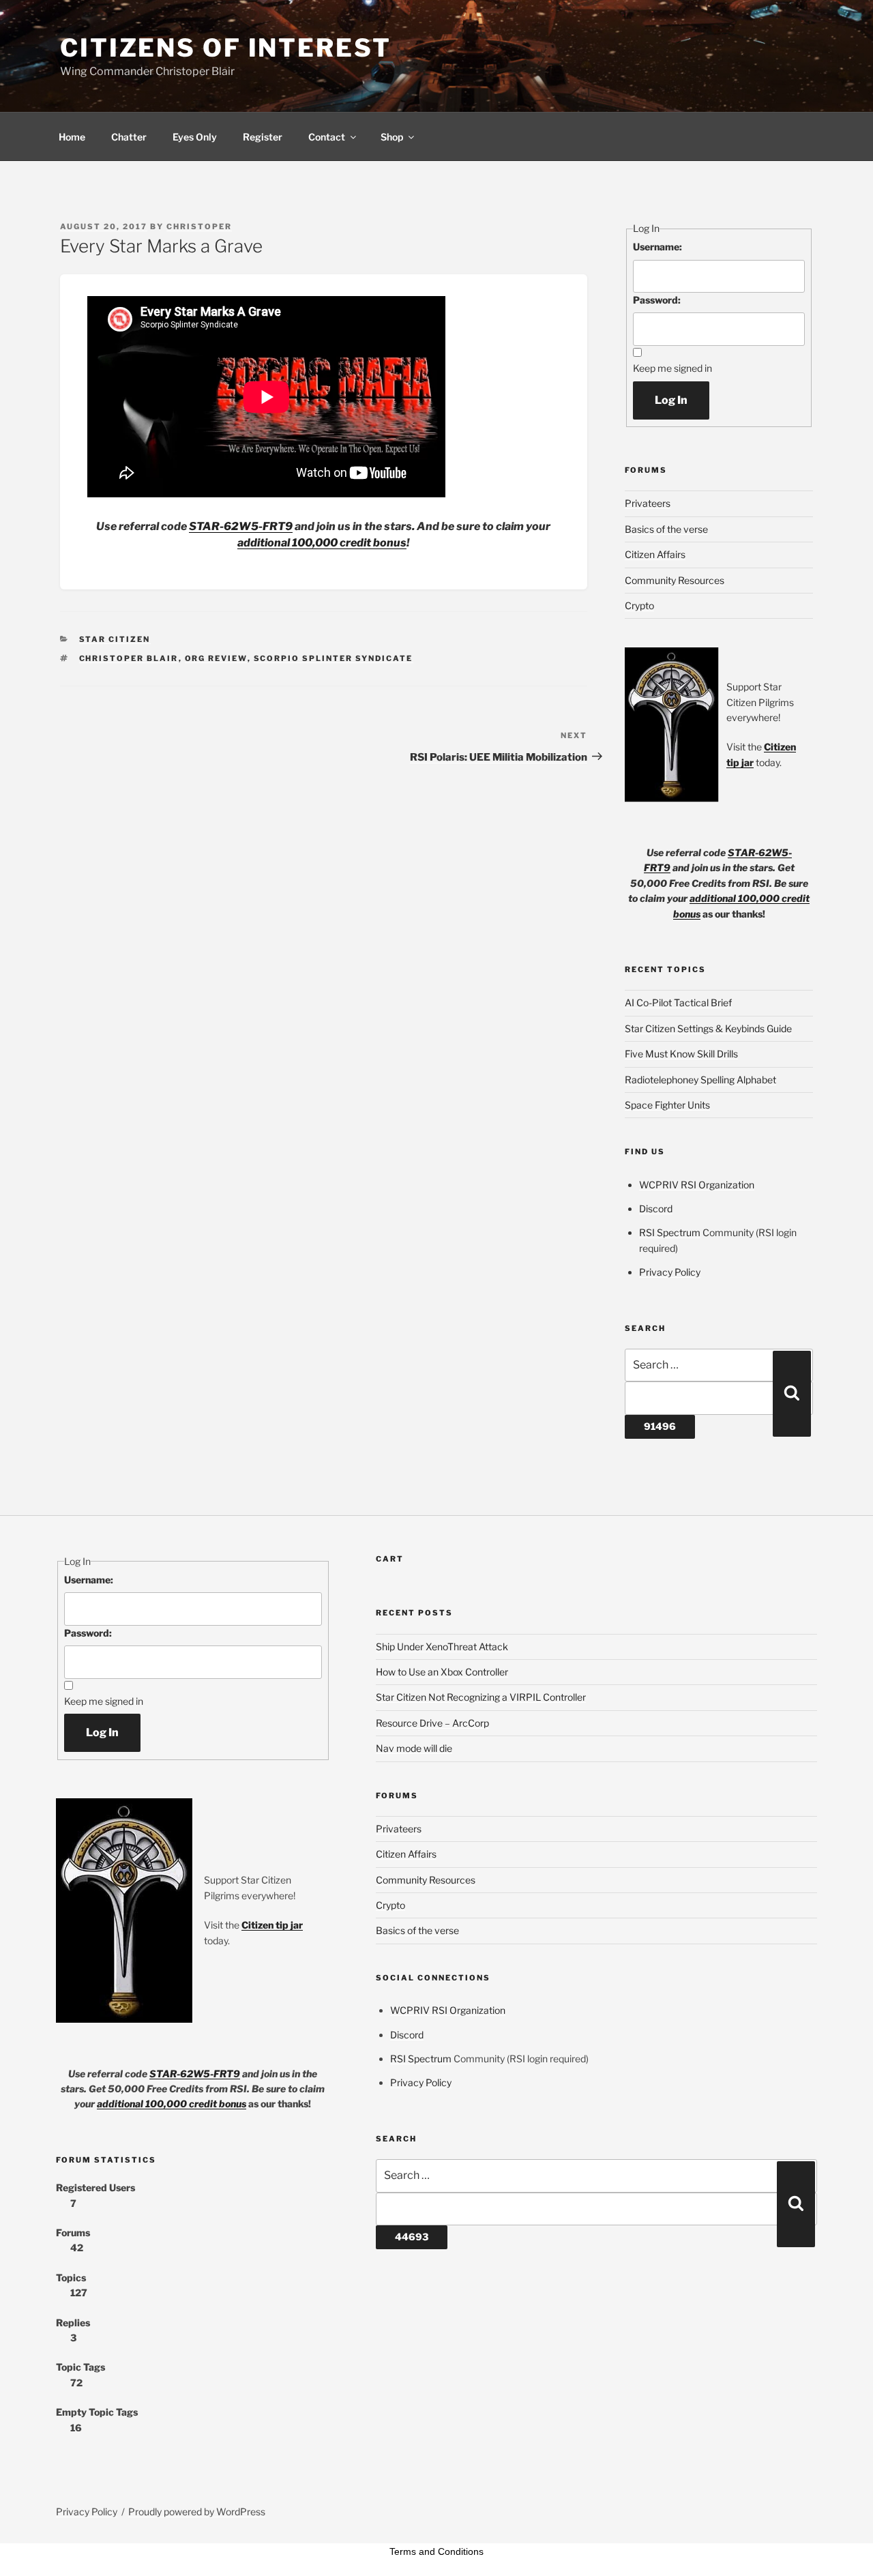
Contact (327, 137)
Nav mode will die (414, 1748)
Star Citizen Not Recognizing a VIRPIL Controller (481, 1697)
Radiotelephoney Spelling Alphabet (700, 1080)
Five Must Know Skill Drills (681, 1054)
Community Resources (675, 580)
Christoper (199, 226)
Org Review (216, 658)
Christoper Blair (129, 658)
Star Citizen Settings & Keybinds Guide (708, 1028)
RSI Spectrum (670, 1232)
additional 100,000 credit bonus (322, 543)
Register (263, 137)
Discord (656, 1209)
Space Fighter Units (667, 1105)
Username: (657, 247)
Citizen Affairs (655, 554)
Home (72, 137)
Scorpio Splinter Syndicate (334, 658)
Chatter (129, 137)
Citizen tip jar (272, 1925)
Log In (671, 400)
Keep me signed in (672, 368)
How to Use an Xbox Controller (442, 1672)
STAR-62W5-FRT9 (241, 526)
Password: (657, 300)
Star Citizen (115, 639)
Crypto (639, 605)
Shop (392, 137)
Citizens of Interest (226, 48)
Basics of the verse (666, 529)
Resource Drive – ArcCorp (432, 1723)
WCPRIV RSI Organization (697, 1185)
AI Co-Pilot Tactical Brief (678, 1002)
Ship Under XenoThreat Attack (442, 1646)
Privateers (648, 503)
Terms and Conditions (436, 2551)
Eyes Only (195, 137)
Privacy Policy (670, 1272)
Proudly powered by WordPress (197, 2512)
